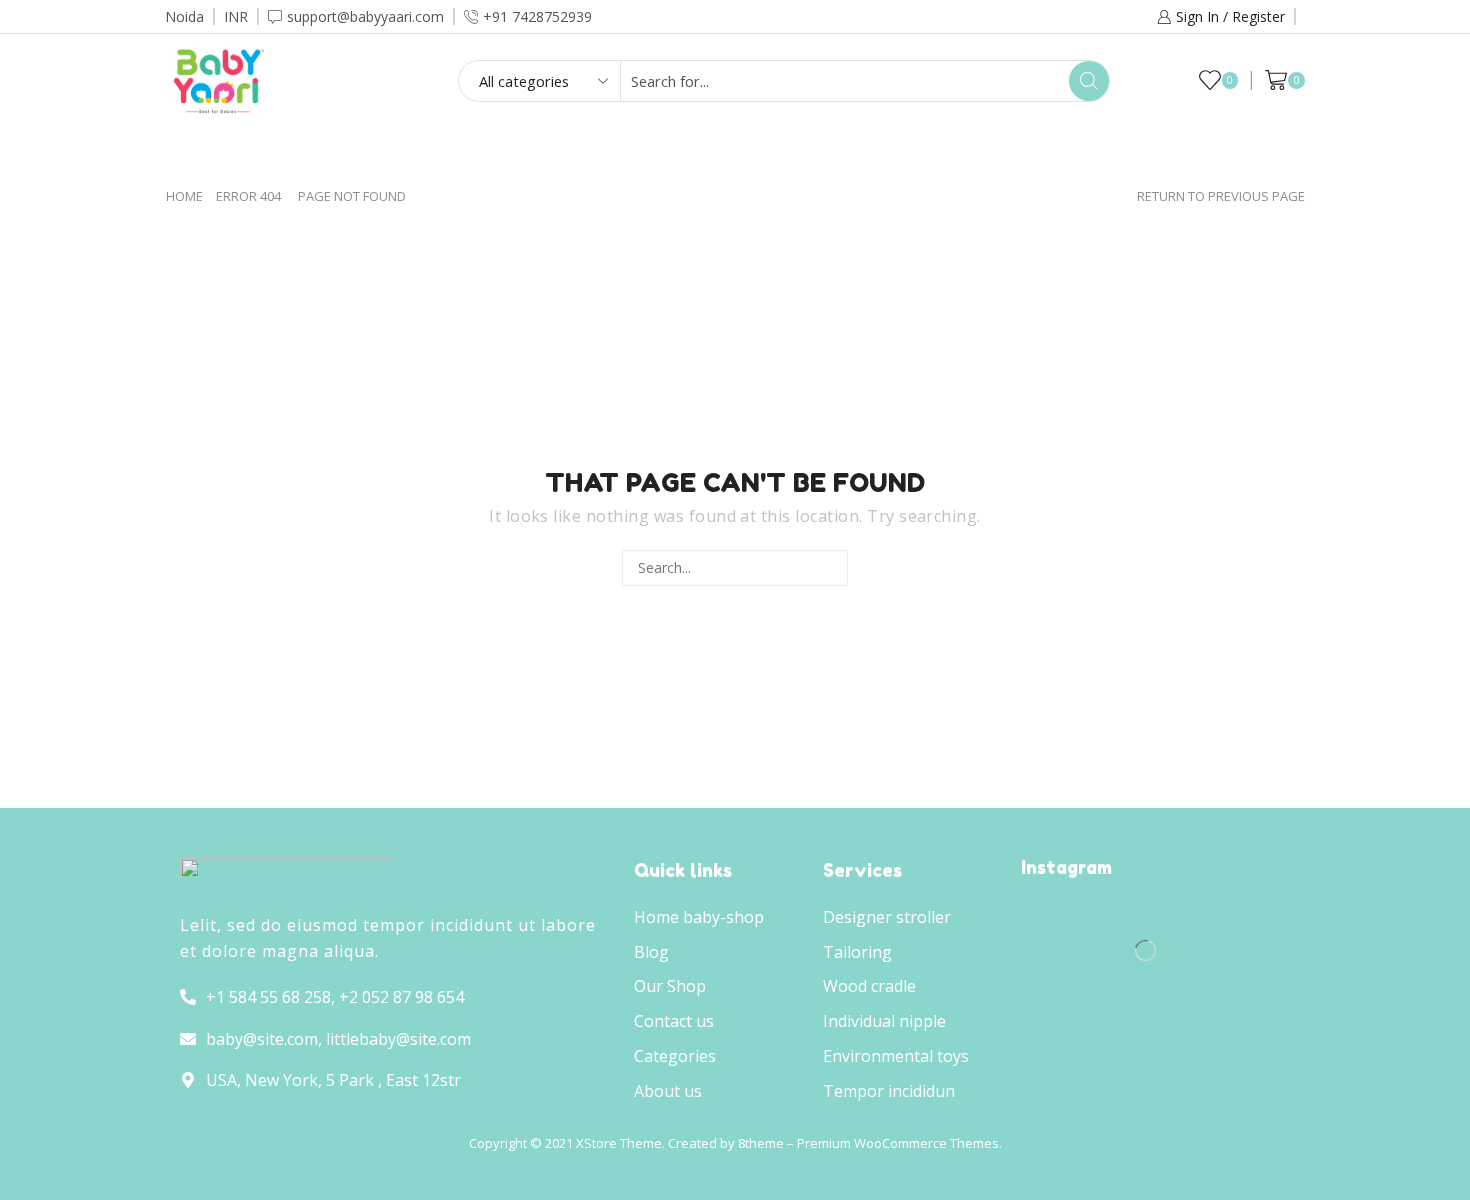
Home (445, 152)
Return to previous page (1221, 196)
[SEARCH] (829, 568)
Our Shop (562, 152)
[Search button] (1089, 81)
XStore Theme (619, 1143)
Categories (705, 152)
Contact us (996, 152)
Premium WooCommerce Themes (898, 1143)
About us (849, 152)
